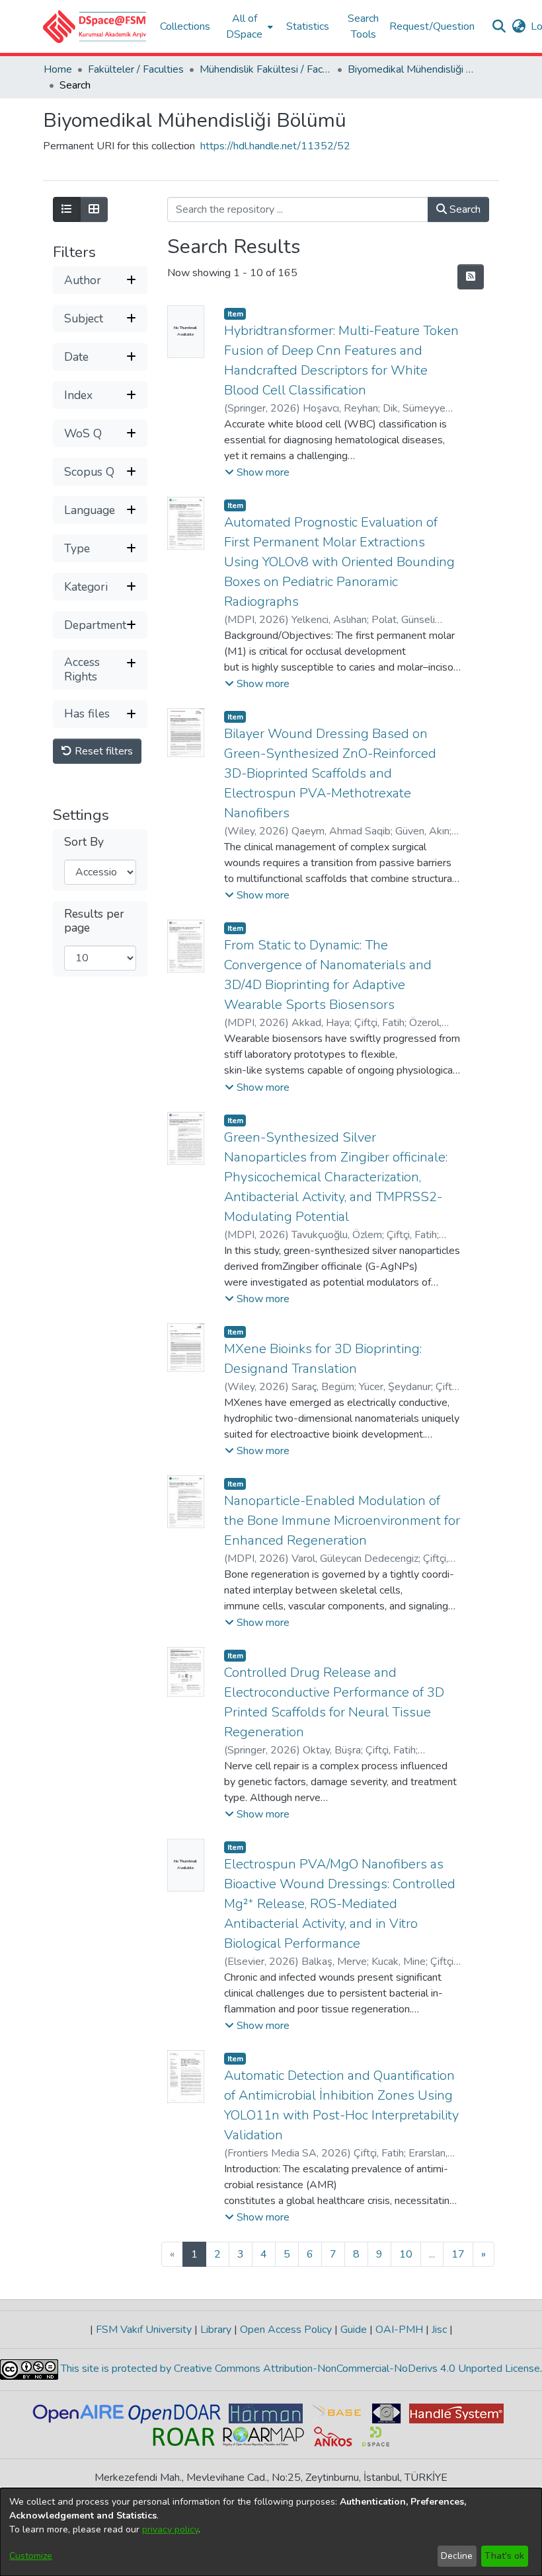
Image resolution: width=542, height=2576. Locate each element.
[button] (95, 26)
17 (458, 2254)
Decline (457, 2556)
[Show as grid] (94, 209)
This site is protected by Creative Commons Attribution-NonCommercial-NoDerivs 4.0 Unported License (299, 2369)
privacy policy (170, 2529)
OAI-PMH (399, 2330)
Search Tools (363, 26)
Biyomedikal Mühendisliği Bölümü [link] (414, 69)
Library (216, 2330)
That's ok (504, 2556)
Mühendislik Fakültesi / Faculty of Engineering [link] (266, 69)
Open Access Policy (286, 2330)
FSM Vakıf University (144, 2330)
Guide (354, 2330)
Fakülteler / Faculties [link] (136, 69)
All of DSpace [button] (244, 26)
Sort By (84, 842)
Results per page (94, 921)
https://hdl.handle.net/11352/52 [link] (275, 146)
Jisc (439, 2330)
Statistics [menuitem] (308, 26)
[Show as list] (67, 209)
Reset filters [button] (102, 751)
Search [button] (464, 209)
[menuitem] (248, 26)
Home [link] (58, 69)
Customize (31, 2556)
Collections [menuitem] (185, 26)
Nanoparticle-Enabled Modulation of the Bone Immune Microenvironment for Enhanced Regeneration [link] (342, 1521)
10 (406, 2254)
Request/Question (432, 26)
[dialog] (271, 2532)
